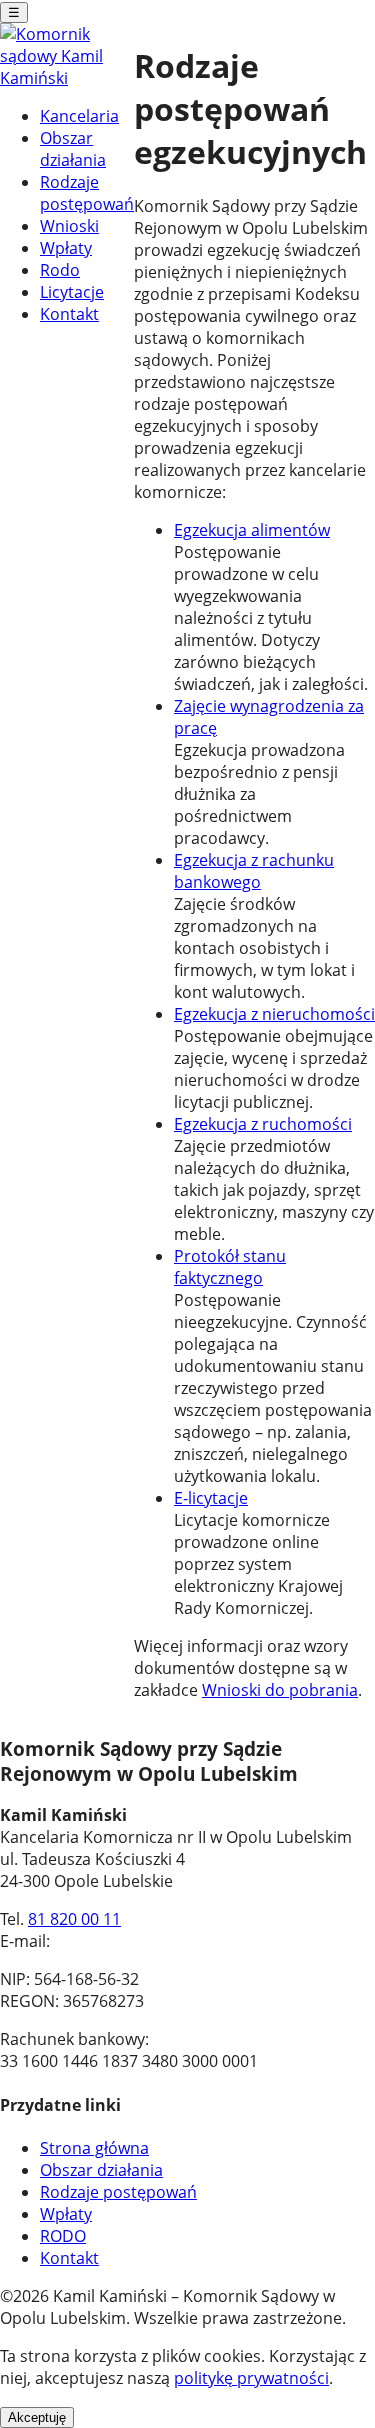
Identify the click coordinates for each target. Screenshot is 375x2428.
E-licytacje (211, 1498)
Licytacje (72, 292)
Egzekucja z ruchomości (263, 1124)
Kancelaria (79, 116)
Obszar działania (73, 149)
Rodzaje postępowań (87, 193)
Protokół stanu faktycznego (230, 1267)
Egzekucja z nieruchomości (274, 1014)
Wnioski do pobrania (280, 1690)
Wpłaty (66, 248)
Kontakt (69, 314)
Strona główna (94, 2148)
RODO (63, 2236)
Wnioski (69, 226)
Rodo (60, 270)
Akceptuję (37, 2417)
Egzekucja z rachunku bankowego (254, 871)
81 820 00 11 (74, 1919)
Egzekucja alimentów (252, 530)
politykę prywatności (251, 2378)
